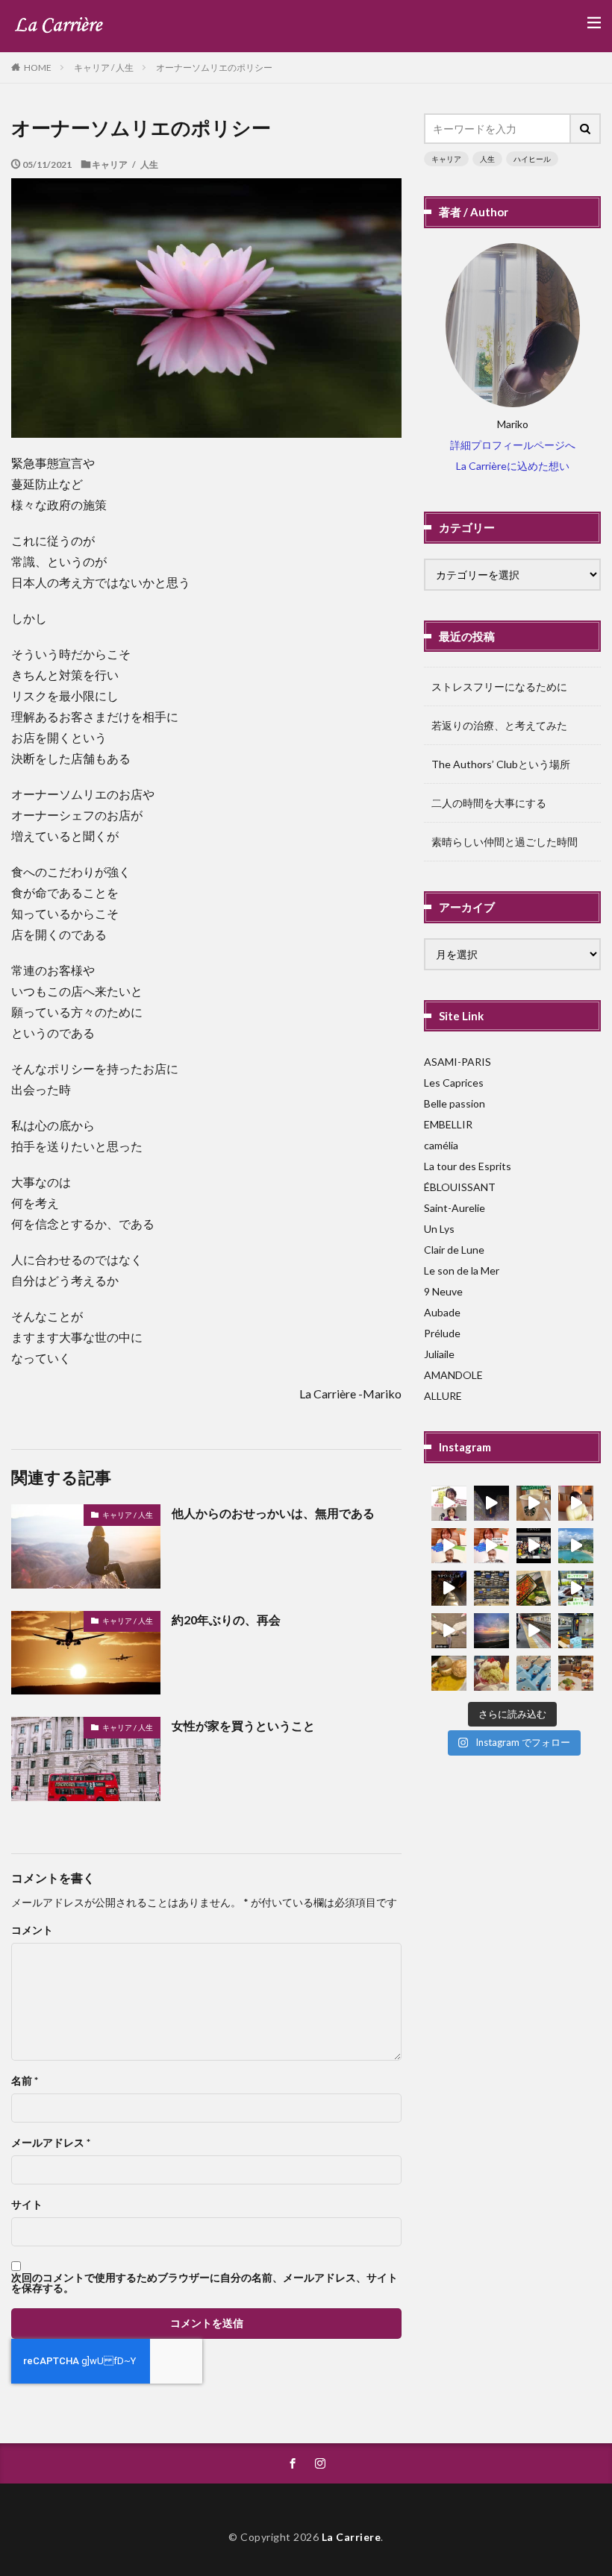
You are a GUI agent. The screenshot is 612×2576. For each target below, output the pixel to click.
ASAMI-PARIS (458, 1062)
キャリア (446, 159)
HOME (38, 67)
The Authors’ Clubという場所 (501, 764)
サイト (27, 2205)
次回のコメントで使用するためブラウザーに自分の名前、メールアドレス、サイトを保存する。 (204, 2283)
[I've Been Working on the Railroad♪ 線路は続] (534, 1631)
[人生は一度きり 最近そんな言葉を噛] (449, 1588)
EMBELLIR (448, 1124)
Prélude (442, 1333)
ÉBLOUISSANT (460, 1187)
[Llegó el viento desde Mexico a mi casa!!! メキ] (534, 1588)
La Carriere (352, 2537)
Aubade (442, 1312)
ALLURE (443, 1396)
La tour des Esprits (468, 1166)
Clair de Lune (454, 1250)
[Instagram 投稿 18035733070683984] (534, 1546)
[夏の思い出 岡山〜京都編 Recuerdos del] (449, 1631)
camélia (441, 1145)
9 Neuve (443, 1291)
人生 (487, 159)
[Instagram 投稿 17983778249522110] (576, 1588)
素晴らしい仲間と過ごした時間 (505, 842)
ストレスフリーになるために (499, 687)
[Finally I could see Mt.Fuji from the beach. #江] (491, 1631)
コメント (32, 1930)
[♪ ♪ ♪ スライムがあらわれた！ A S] (534, 1673)
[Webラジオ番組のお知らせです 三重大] (449, 1546)
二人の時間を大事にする (489, 803)
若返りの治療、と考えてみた (499, 725)
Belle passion (455, 1103)
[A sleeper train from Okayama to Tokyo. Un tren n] (576, 1631)
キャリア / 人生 (104, 67)
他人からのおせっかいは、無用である (273, 1513)
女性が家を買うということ (243, 1725)
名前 (25, 2081)
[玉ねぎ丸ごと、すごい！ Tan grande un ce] (449, 1673)
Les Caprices (454, 1083)
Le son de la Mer (462, 1270)
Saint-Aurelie (455, 1208)
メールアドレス (51, 2143)
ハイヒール (532, 159)
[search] (586, 129)
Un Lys (439, 1229)
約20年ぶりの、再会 (226, 1620)
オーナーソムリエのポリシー (214, 67)
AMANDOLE (453, 1375)
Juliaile (439, 1354)
